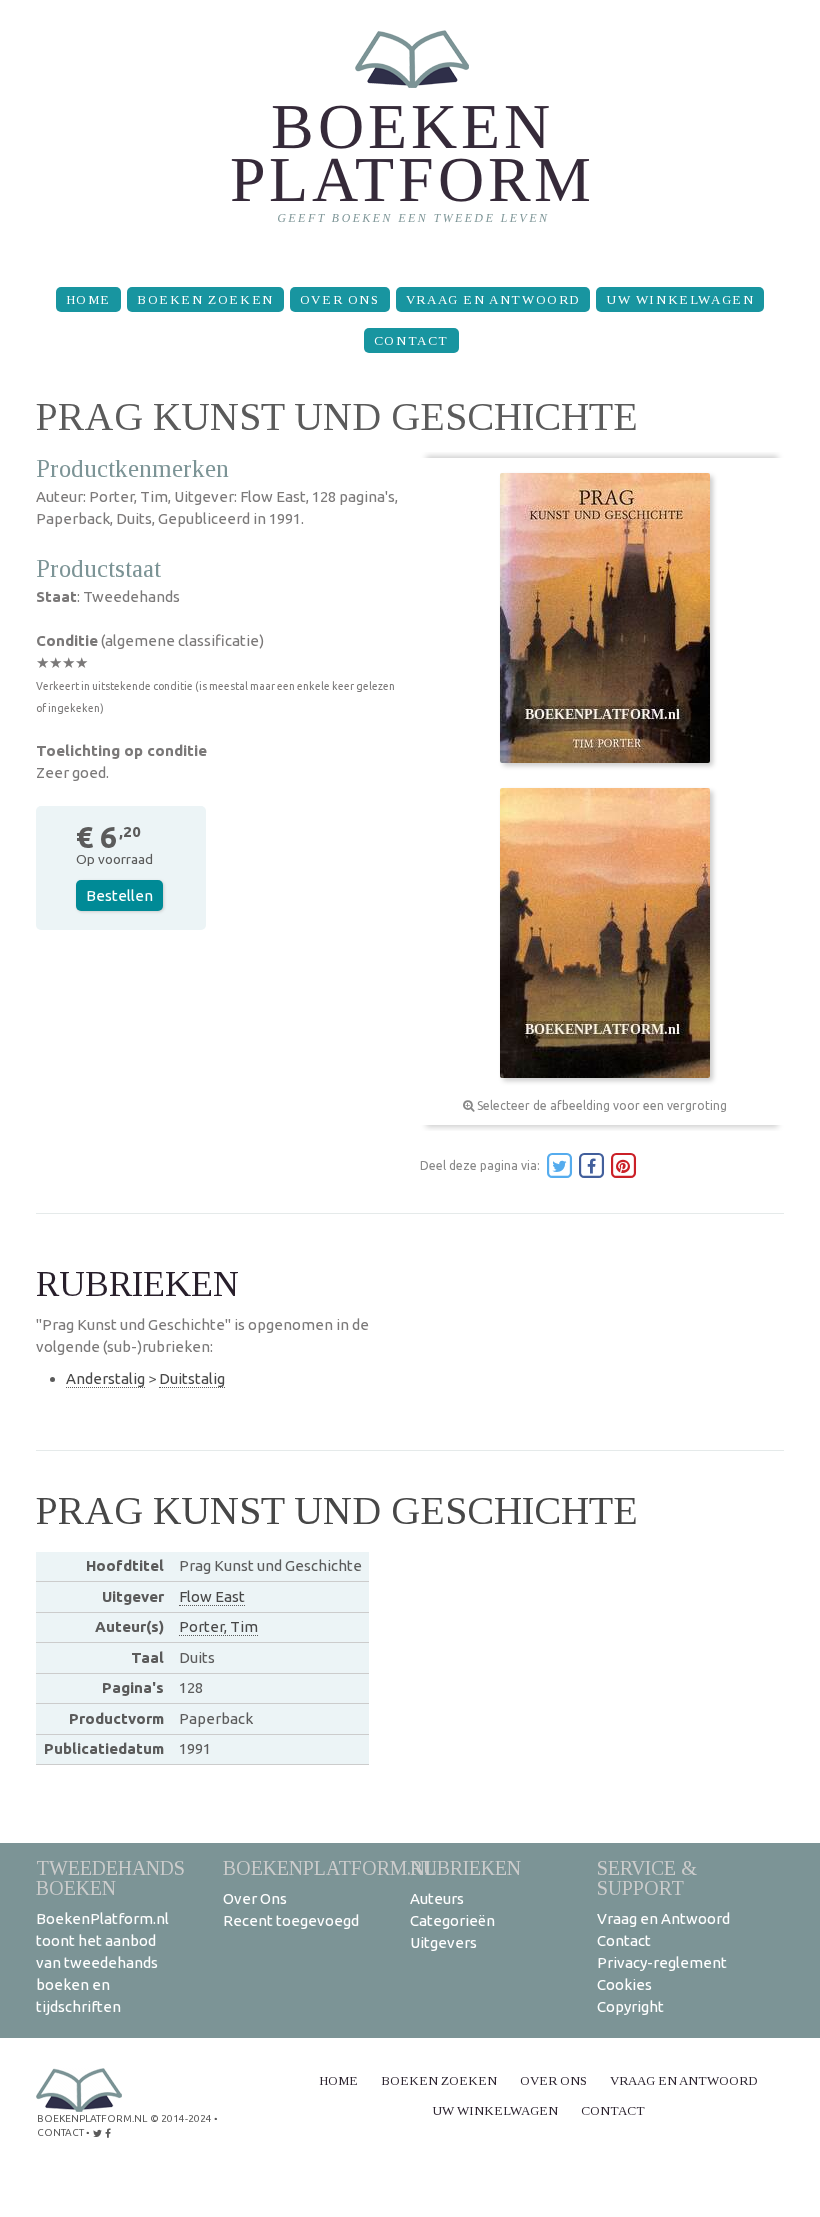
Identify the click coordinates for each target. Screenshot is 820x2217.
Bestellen (119, 895)
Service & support (647, 1877)
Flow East (212, 1596)
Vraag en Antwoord (493, 299)
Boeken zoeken (205, 299)
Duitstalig (192, 1378)
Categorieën (452, 1920)
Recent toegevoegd (291, 1920)
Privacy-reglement (662, 1962)
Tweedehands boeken (110, 1877)
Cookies (624, 1984)
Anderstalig (105, 1378)
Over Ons (340, 299)
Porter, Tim (218, 1626)
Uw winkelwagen (680, 299)
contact (60, 2132)
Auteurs (437, 1898)
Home (88, 299)
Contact (411, 340)
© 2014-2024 (181, 2118)
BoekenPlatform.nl (330, 1867)
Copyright (630, 2006)
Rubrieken (465, 1867)
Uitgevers (443, 1942)
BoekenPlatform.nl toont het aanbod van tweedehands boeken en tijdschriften (102, 1962)
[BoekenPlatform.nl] (410, 135)
